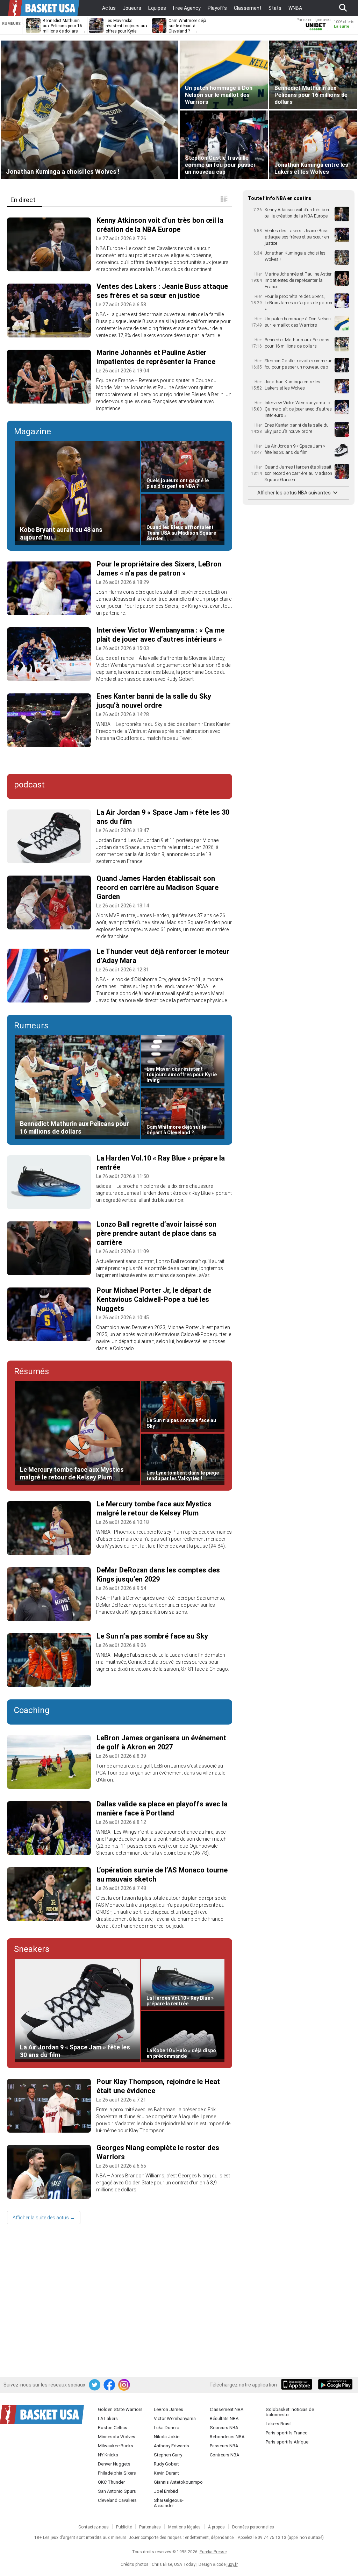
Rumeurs (31, 1026)
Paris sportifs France (287, 2433)
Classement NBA (227, 2409)
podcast (29, 785)
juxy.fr (232, 2564)
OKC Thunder (111, 2482)
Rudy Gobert (166, 2464)
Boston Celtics (113, 2428)
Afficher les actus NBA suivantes (294, 493)
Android (335, 2385)
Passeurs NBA (224, 2446)
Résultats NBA (224, 2418)
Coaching (32, 1710)
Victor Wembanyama (175, 2418)
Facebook (110, 2385)
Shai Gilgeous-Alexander (169, 2503)
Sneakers (32, 1949)
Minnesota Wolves (117, 2437)
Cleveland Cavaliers (117, 2500)
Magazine (33, 431)
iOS (298, 2385)
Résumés (31, 1371)
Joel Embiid (166, 2491)
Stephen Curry (168, 2455)
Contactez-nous (94, 2527)
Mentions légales (184, 2527)
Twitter (95, 2385)
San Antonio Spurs (117, 2491)
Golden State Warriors (120, 2409)
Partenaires (150, 2527)
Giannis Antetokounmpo (178, 2482)
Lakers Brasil (279, 2424)
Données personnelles (253, 2527)
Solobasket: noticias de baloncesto (290, 2412)
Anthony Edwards (171, 2446)
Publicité (124, 2527)
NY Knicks (108, 2455)
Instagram (124, 2385)
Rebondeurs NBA (227, 2437)
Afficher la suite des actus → (44, 2218)
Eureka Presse (213, 2552)
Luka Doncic (166, 2428)
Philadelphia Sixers (117, 2473)
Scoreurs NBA (224, 2428)
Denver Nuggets (114, 2464)
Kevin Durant (166, 2473)
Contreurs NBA (224, 2455)
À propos (216, 2527)
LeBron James (169, 2409)
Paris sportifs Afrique (287, 2442)
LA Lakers (108, 2418)
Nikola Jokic (167, 2437)
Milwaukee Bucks (116, 2446)
